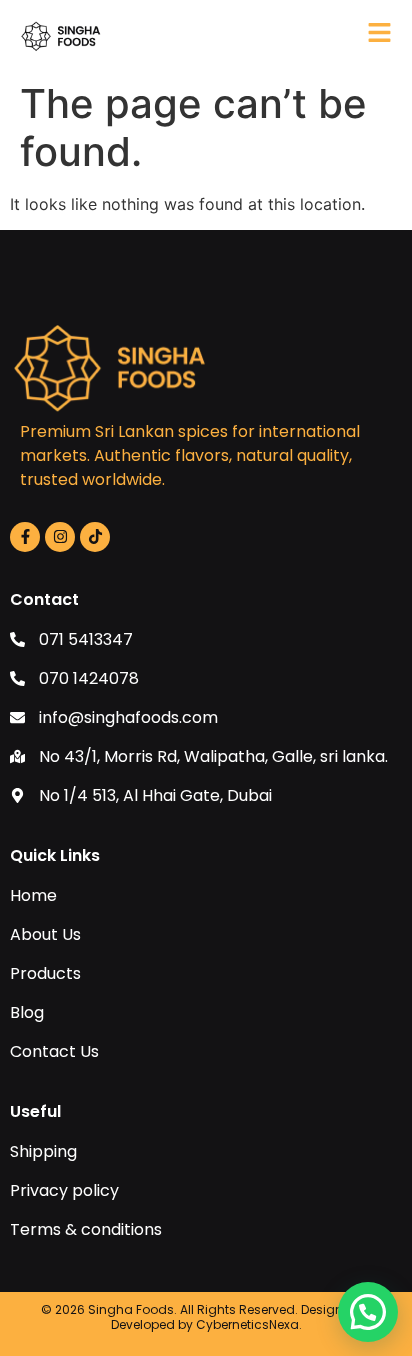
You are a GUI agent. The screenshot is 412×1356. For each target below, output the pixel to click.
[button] (368, 1312)
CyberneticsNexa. (249, 1324)
